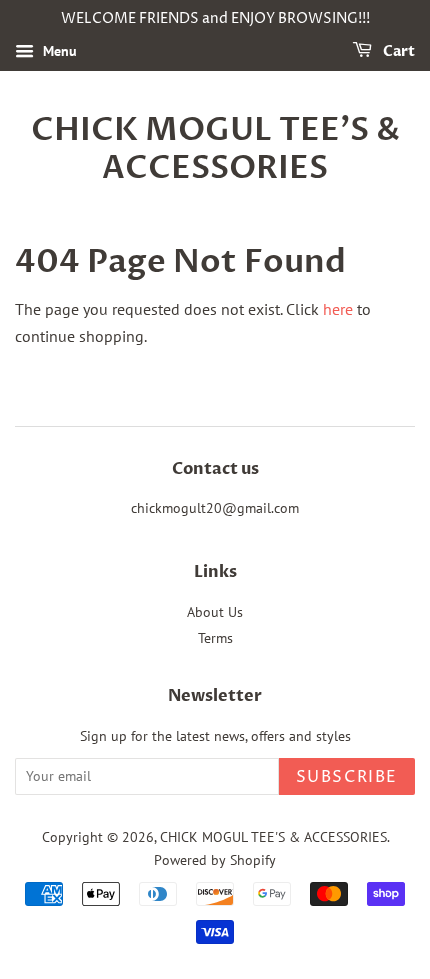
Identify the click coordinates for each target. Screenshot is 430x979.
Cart (397, 51)
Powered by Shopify (215, 860)
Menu (58, 51)
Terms (215, 638)
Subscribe (347, 777)
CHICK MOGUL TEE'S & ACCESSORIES (215, 149)
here (338, 309)
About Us (215, 612)
